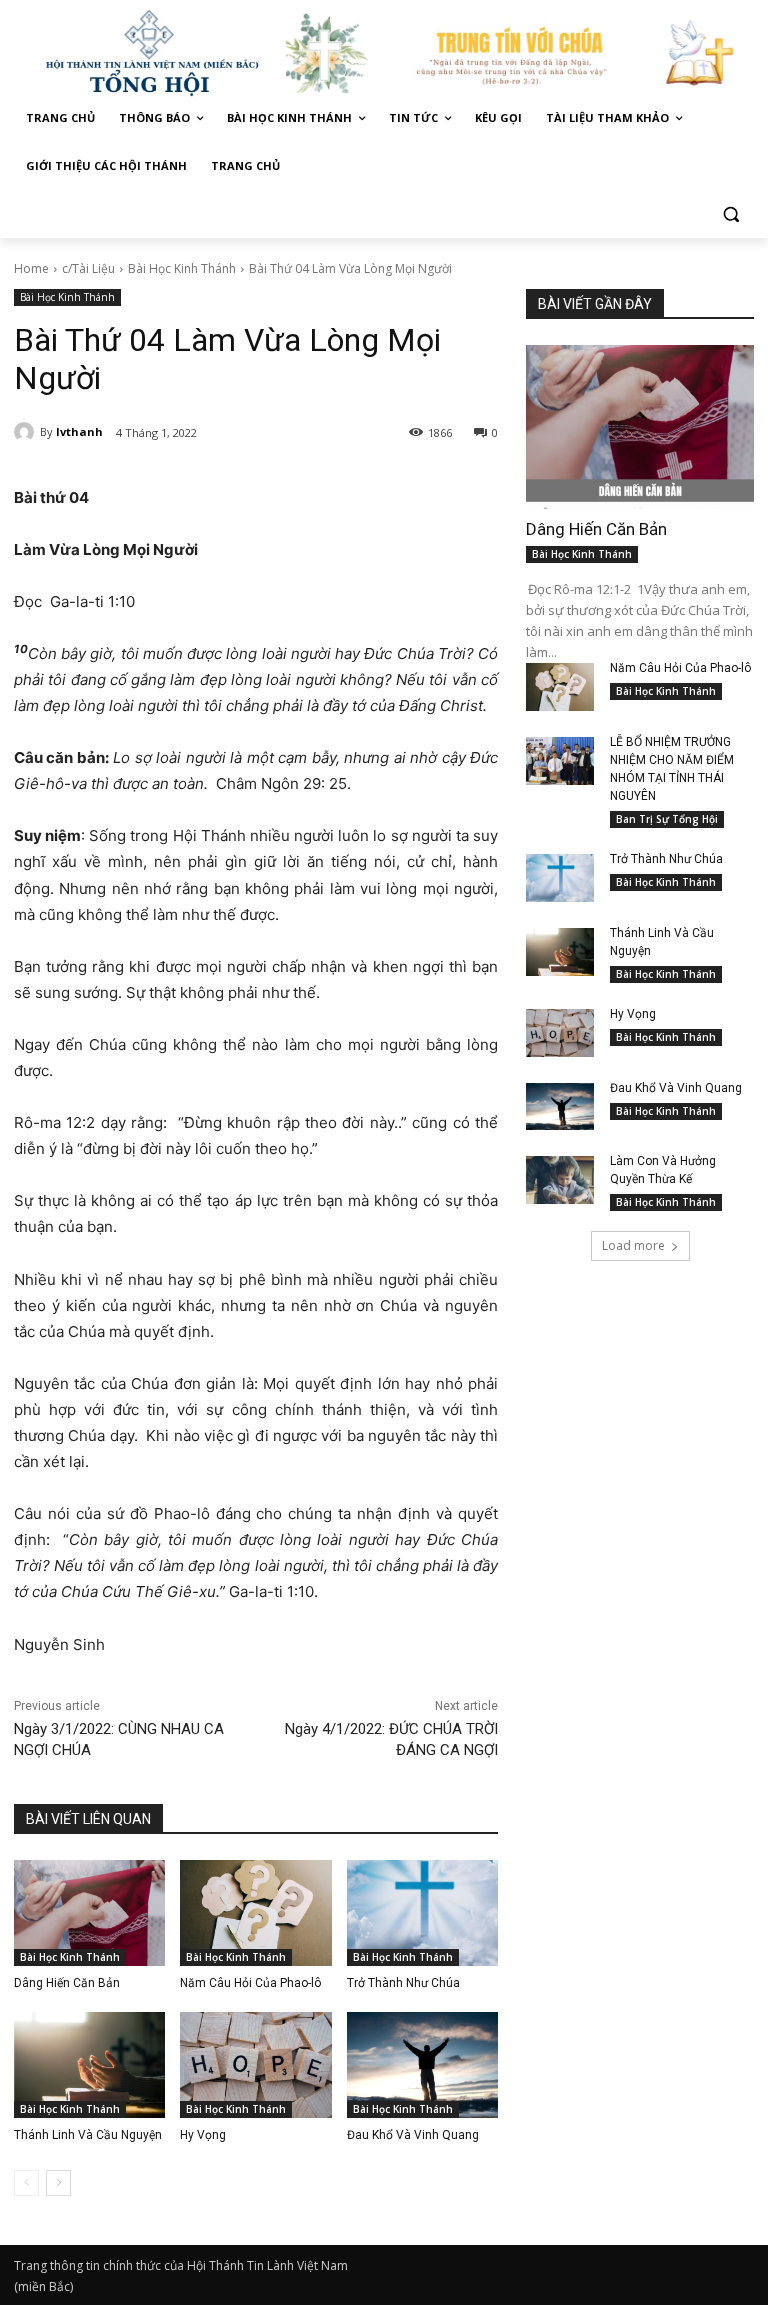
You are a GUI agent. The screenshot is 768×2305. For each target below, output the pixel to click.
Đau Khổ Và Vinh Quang (414, 2135)
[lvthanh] (27, 432)
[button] (730, 214)
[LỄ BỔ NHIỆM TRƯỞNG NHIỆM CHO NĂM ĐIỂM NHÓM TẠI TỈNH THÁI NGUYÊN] (560, 761)
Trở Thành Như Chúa (403, 1983)
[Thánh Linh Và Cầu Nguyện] (89, 2065)
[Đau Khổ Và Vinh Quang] (422, 2065)
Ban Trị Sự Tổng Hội (667, 819)
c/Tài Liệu (88, 268)
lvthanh (79, 431)
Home (31, 268)
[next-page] (58, 2183)
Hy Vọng (204, 2135)
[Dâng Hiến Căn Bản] (89, 1913)
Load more (633, 1245)
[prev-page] (26, 2183)
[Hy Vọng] (255, 2065)
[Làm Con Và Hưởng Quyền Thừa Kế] (560, 1180)
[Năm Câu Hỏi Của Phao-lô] (255, 1913)
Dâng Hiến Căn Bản (67, 1983)
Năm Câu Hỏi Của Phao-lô (250, 1983)
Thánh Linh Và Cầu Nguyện (88, 2135)
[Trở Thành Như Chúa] (422, 1913)
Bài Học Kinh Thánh (182, 268)
